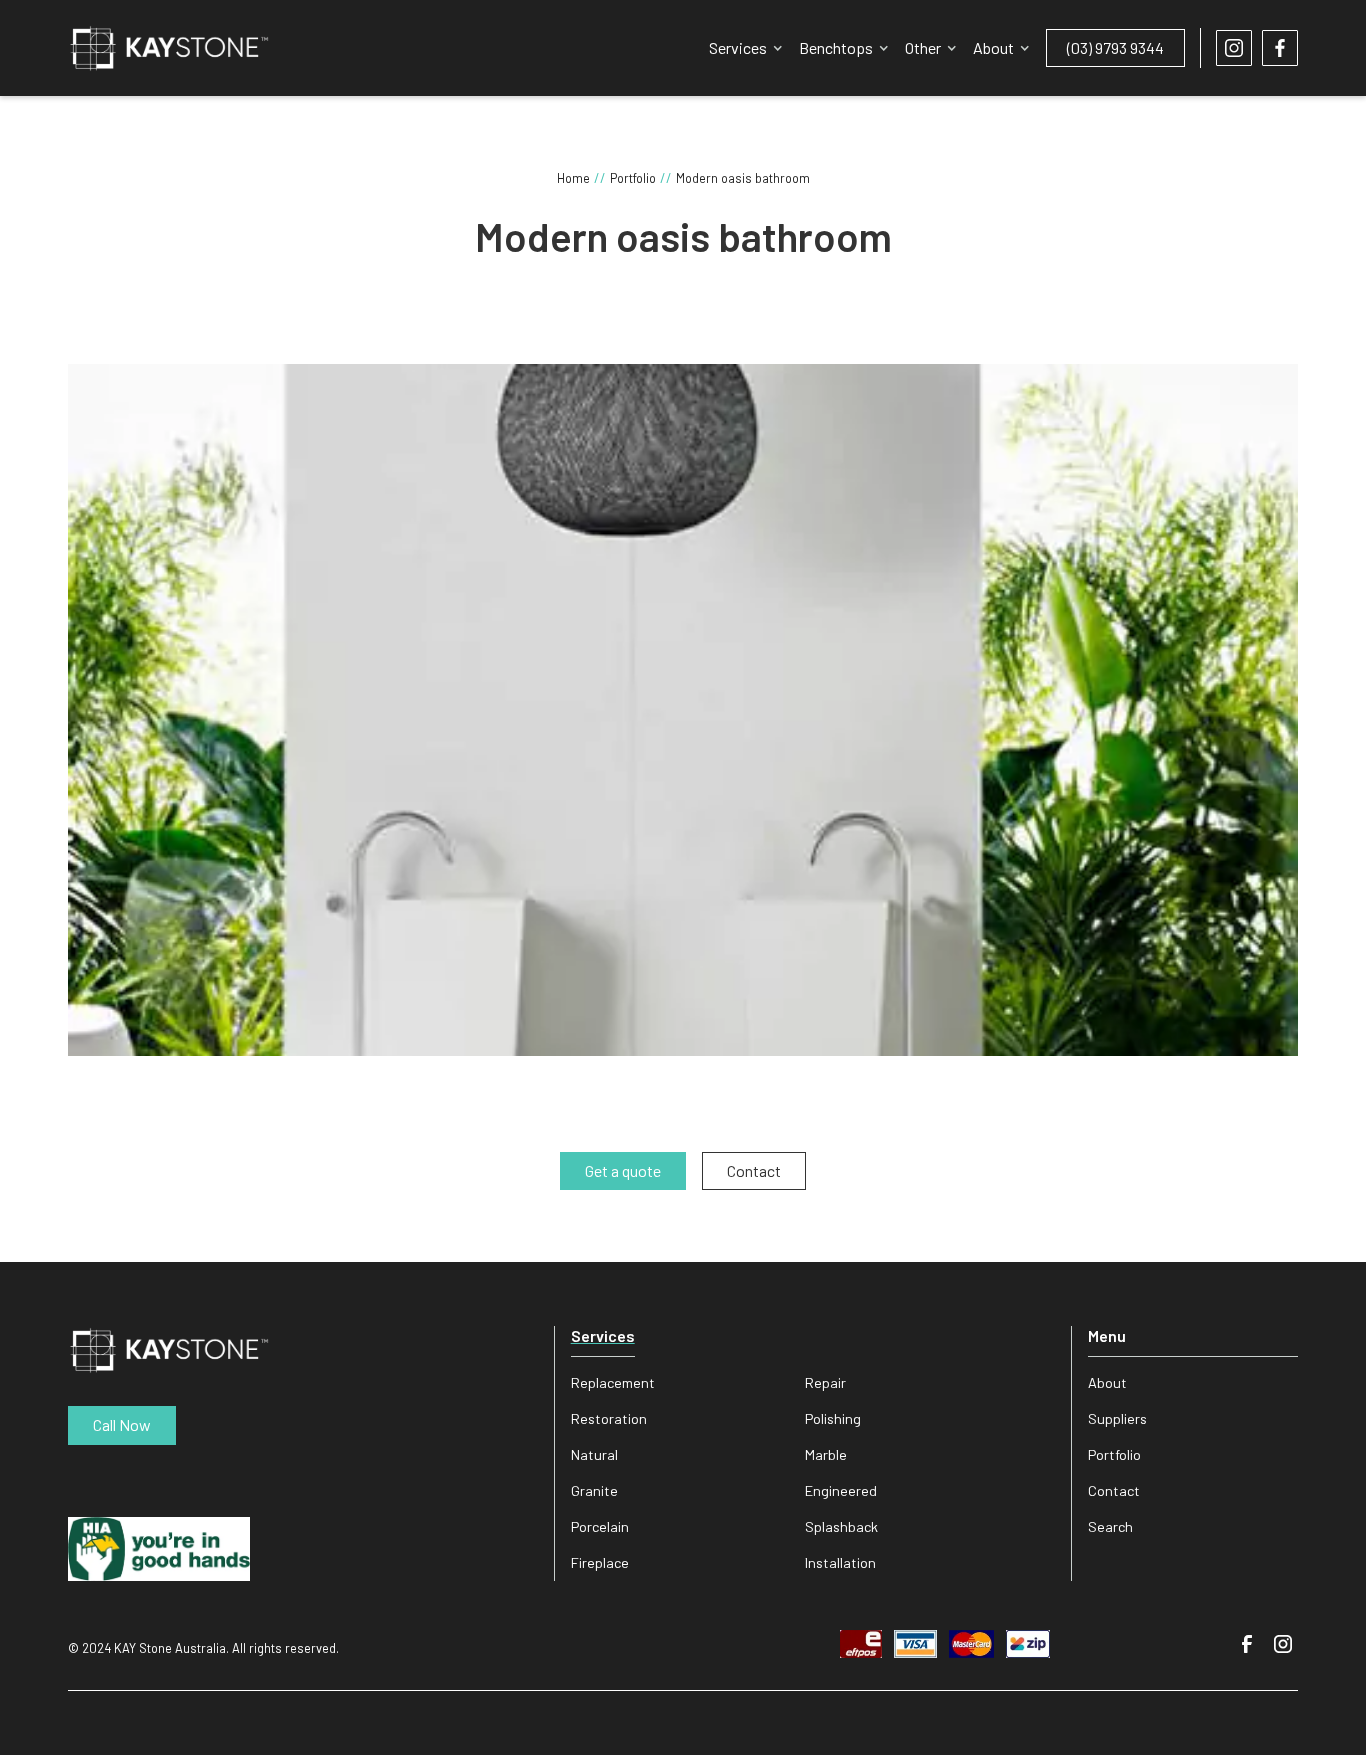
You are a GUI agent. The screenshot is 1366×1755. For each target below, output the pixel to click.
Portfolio (633, 178)
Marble (826, 1454)
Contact (1114, 1490)
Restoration (609, 1418)
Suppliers (1117, 1418)
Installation (840, 1562)
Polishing (833, 1418)
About (1107, 1382)
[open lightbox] (682, 710)
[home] (169, 48)
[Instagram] (1283, 1643)
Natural (594, 1454)
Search (1110, 1526)
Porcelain (600, 1526)
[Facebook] (1246, 1643)
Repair (825, 1382)
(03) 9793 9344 (1115, 47)
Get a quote (623, 1170)
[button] (746, 48)
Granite (594, 1490)
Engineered (841, 1490)
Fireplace (600, 1562)
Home (573, 178)
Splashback (841, 1526)
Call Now (122, 1424)
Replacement (613, 1382)
